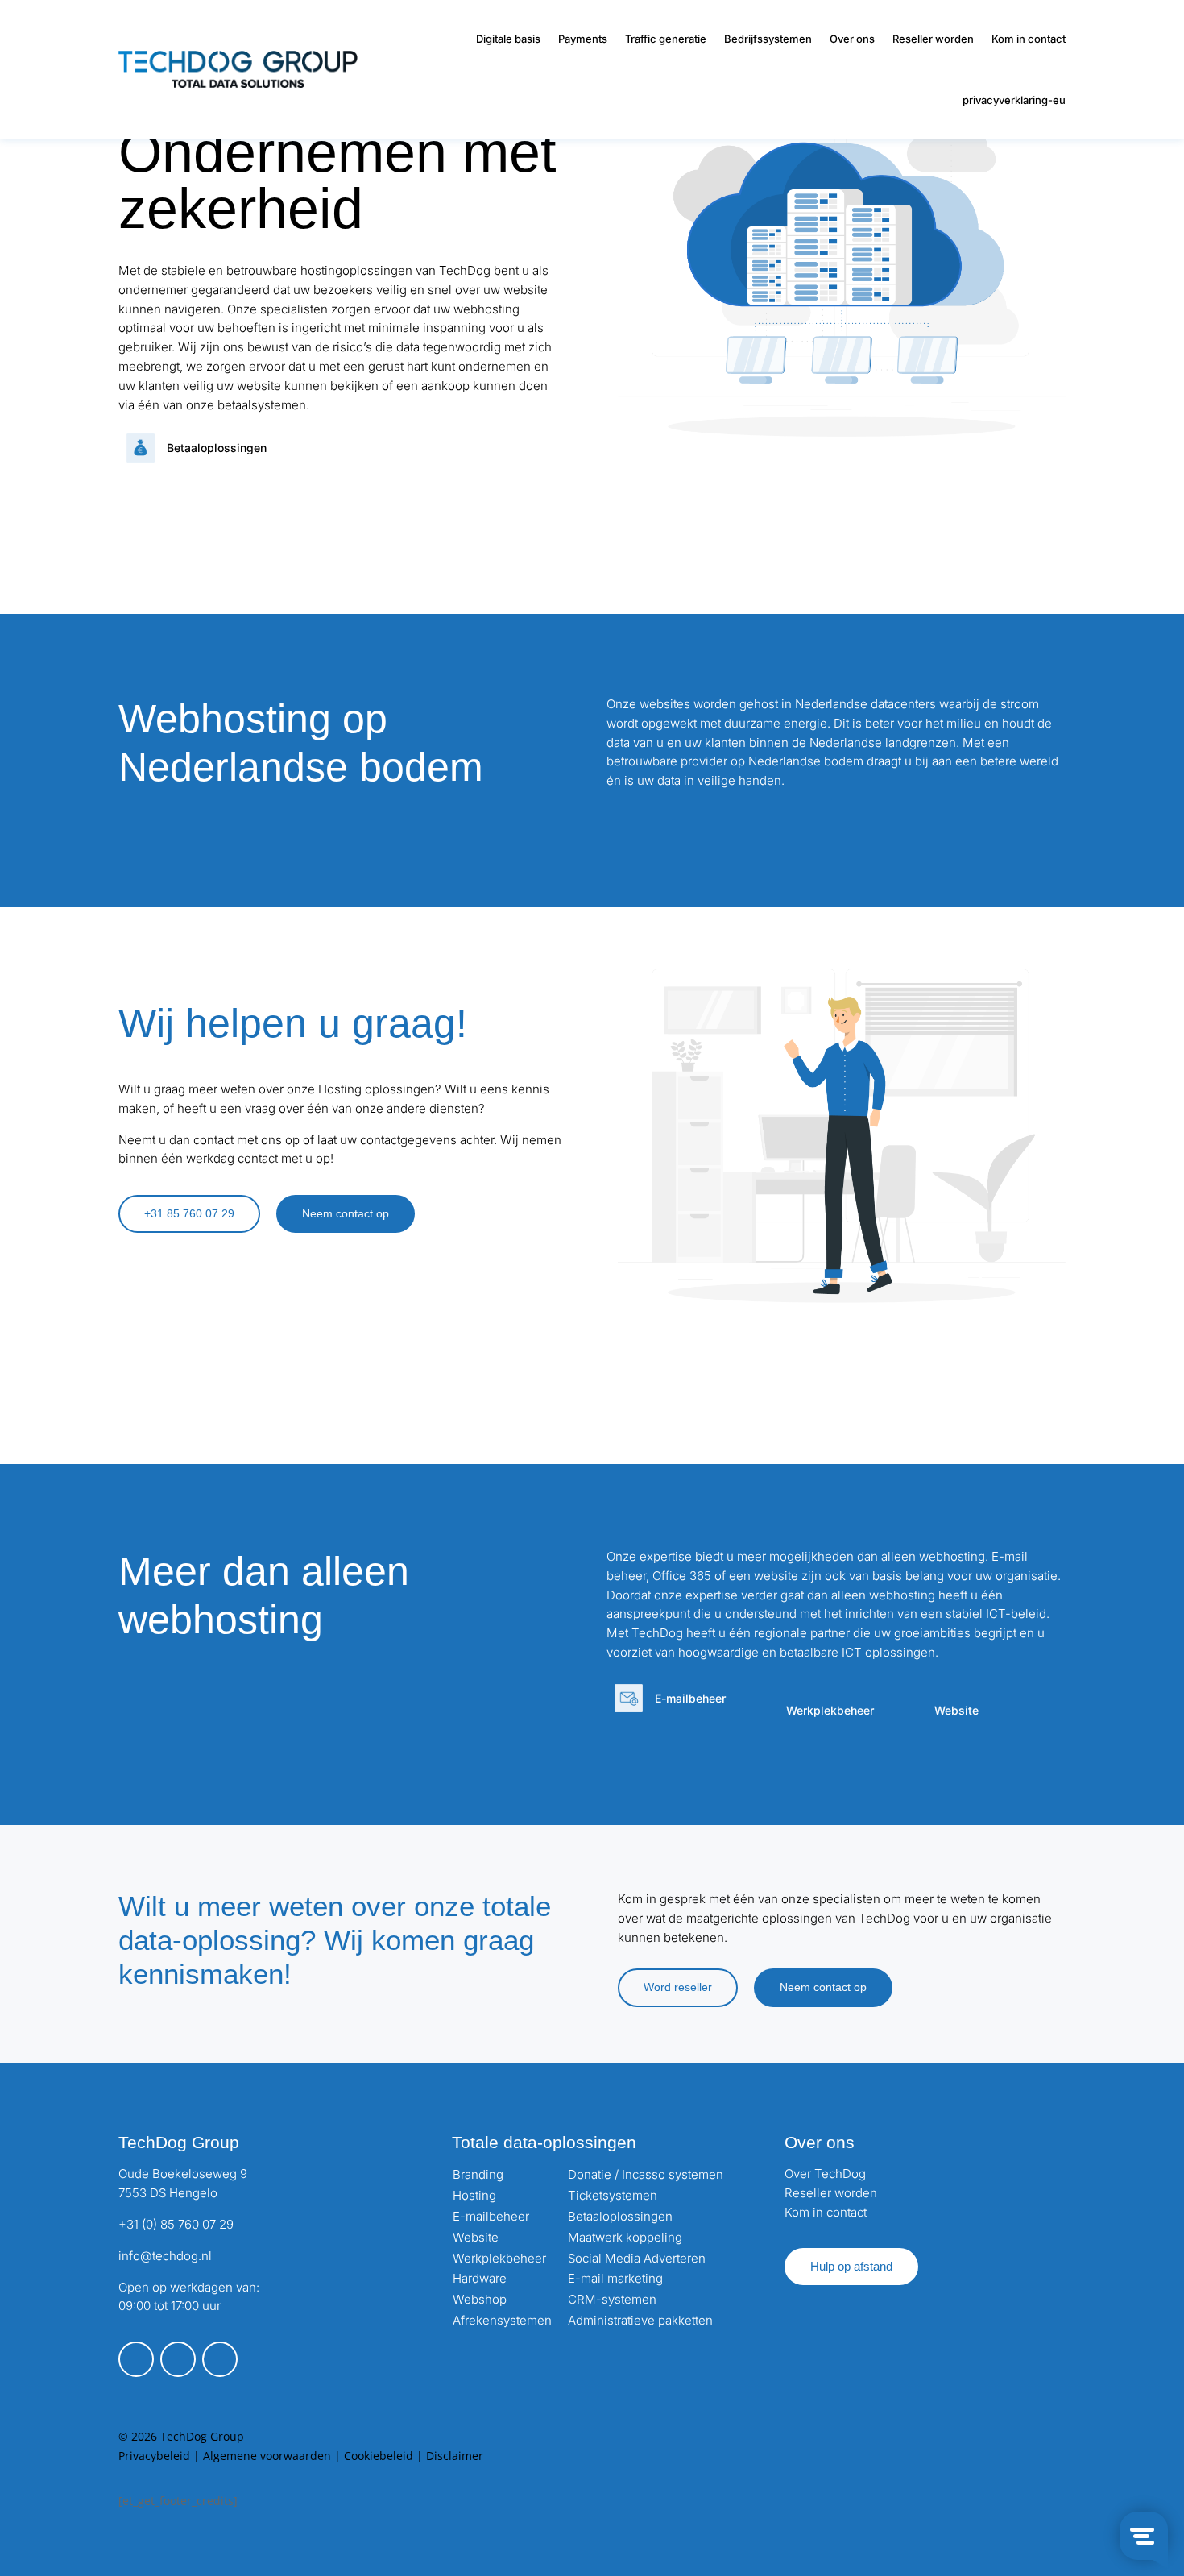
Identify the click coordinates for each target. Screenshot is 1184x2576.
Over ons (852, 39)
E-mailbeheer (491, 2216)
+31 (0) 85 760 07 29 (176, 2224)
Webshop (480, 2299)
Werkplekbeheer (499, 2258)
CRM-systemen (612, 2299)
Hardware (480, 2278)
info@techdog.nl (165, 2256)
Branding (478, 2174)
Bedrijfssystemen (768, 39)
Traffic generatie (666, 39)
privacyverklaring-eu (1014, 100)
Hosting (474, 2195)
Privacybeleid (154, 2456)
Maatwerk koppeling (625, 2237)
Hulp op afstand (851, 2266)
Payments (583, 39)
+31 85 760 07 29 (189, 1213)
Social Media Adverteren (637, 2258)
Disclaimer (455, 2456)
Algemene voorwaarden (267, 2456)
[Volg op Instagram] (178, 2359)
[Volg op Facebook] (136, 2359)
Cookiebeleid (379, 2456)
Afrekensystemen (502, 2320)
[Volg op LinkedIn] (220, 2359)
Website (476, 2237)
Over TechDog (825, 2174)
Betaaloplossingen (620, 2216)
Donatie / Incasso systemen (646, 2174)
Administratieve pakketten (640, 2320)
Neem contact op (346, 1213)
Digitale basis (508, 39)
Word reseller (678, 1987)
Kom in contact (1029, 39)
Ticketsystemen (613, 2195)
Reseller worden (933, 39)
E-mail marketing (615, 2278)
